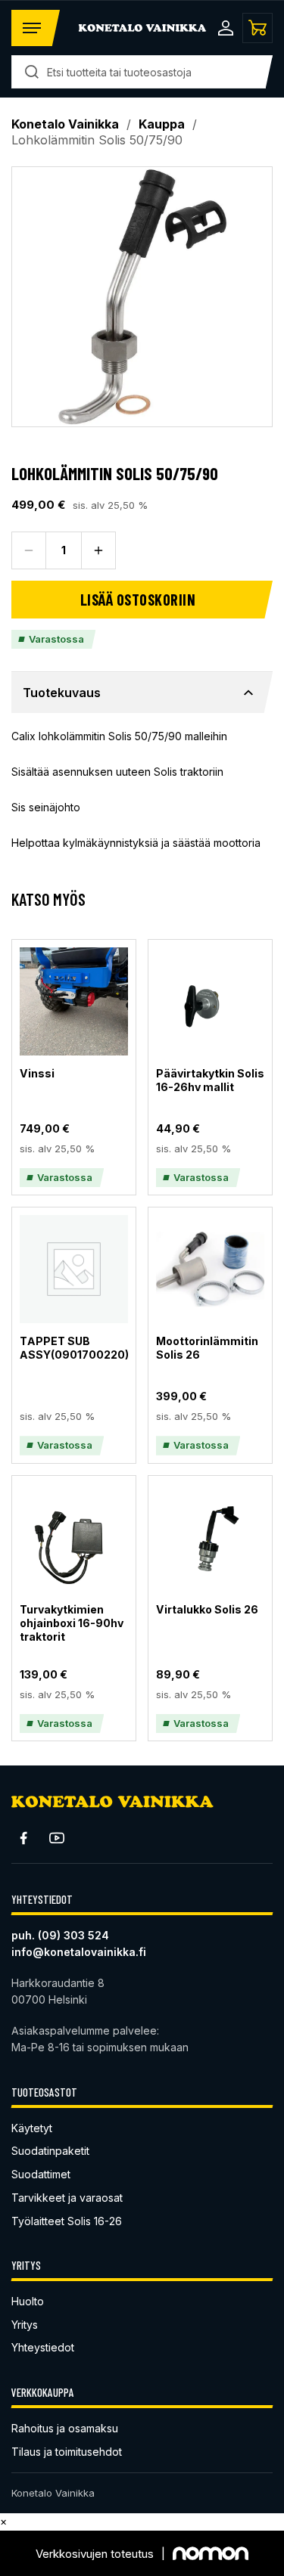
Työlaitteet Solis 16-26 (67, 2221)
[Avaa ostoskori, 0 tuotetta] (257, 28)
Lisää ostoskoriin (138, 600)
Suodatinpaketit (50, 2151)
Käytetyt (32, 2128)
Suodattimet (41, 2174)
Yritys (25, 2325)
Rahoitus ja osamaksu (65, 2428)
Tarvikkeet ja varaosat (67, 2198)
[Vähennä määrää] (29, 550)
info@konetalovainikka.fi (79, 1952)
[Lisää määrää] (98, 550)
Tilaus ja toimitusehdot (67, 2452)
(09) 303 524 (73, 1935)
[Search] (32, 72)
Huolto (28, 2301)
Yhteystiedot (43, 2347)
